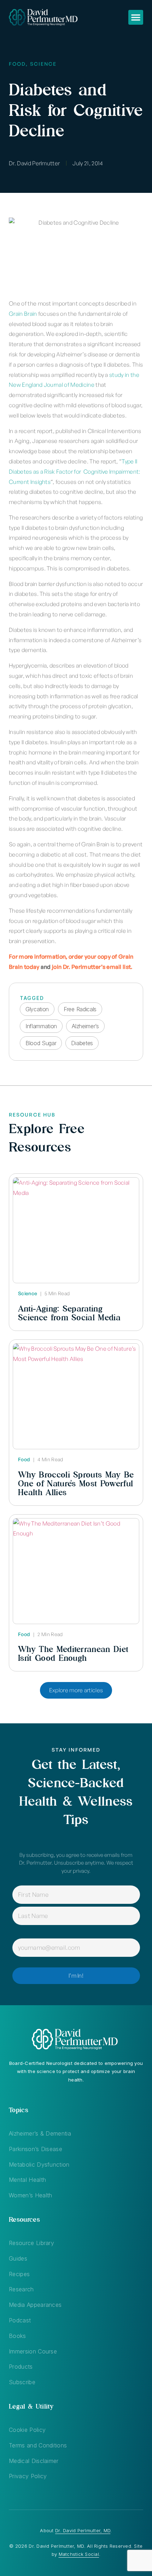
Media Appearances (35, 2305)
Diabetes (82, 1043)
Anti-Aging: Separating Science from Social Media (69, 1313)
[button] (136, 17)
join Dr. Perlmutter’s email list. (92, 967)
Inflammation (41, 1026)
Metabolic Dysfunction (39, 2165)
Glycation (37, 1009)
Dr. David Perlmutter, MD (83, 2530)
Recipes (19, 2274)
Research (21, 2289)
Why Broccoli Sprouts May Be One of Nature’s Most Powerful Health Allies (76, 1483)
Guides (18, 2258)
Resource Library (31, 2243)
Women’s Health (30, 2195)
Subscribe (22, 2382)
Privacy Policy (28, 2476)
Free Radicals (80, 1009)
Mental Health (27, 2180)
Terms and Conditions (38, 2445)
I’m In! (76, 1976)
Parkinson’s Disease (36, 2149)
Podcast (20, 2320)
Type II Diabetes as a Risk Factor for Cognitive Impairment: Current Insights (75, 472)
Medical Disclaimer (34, 2461)
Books (17, 2336)
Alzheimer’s (85, 1026)
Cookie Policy (27, 2430)
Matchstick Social (79, 2554)
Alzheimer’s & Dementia (40, 2133)
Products (21, 2367)
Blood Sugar (41, 1043)
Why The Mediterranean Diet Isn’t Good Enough (73, 1653)
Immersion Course (33, 2351)
